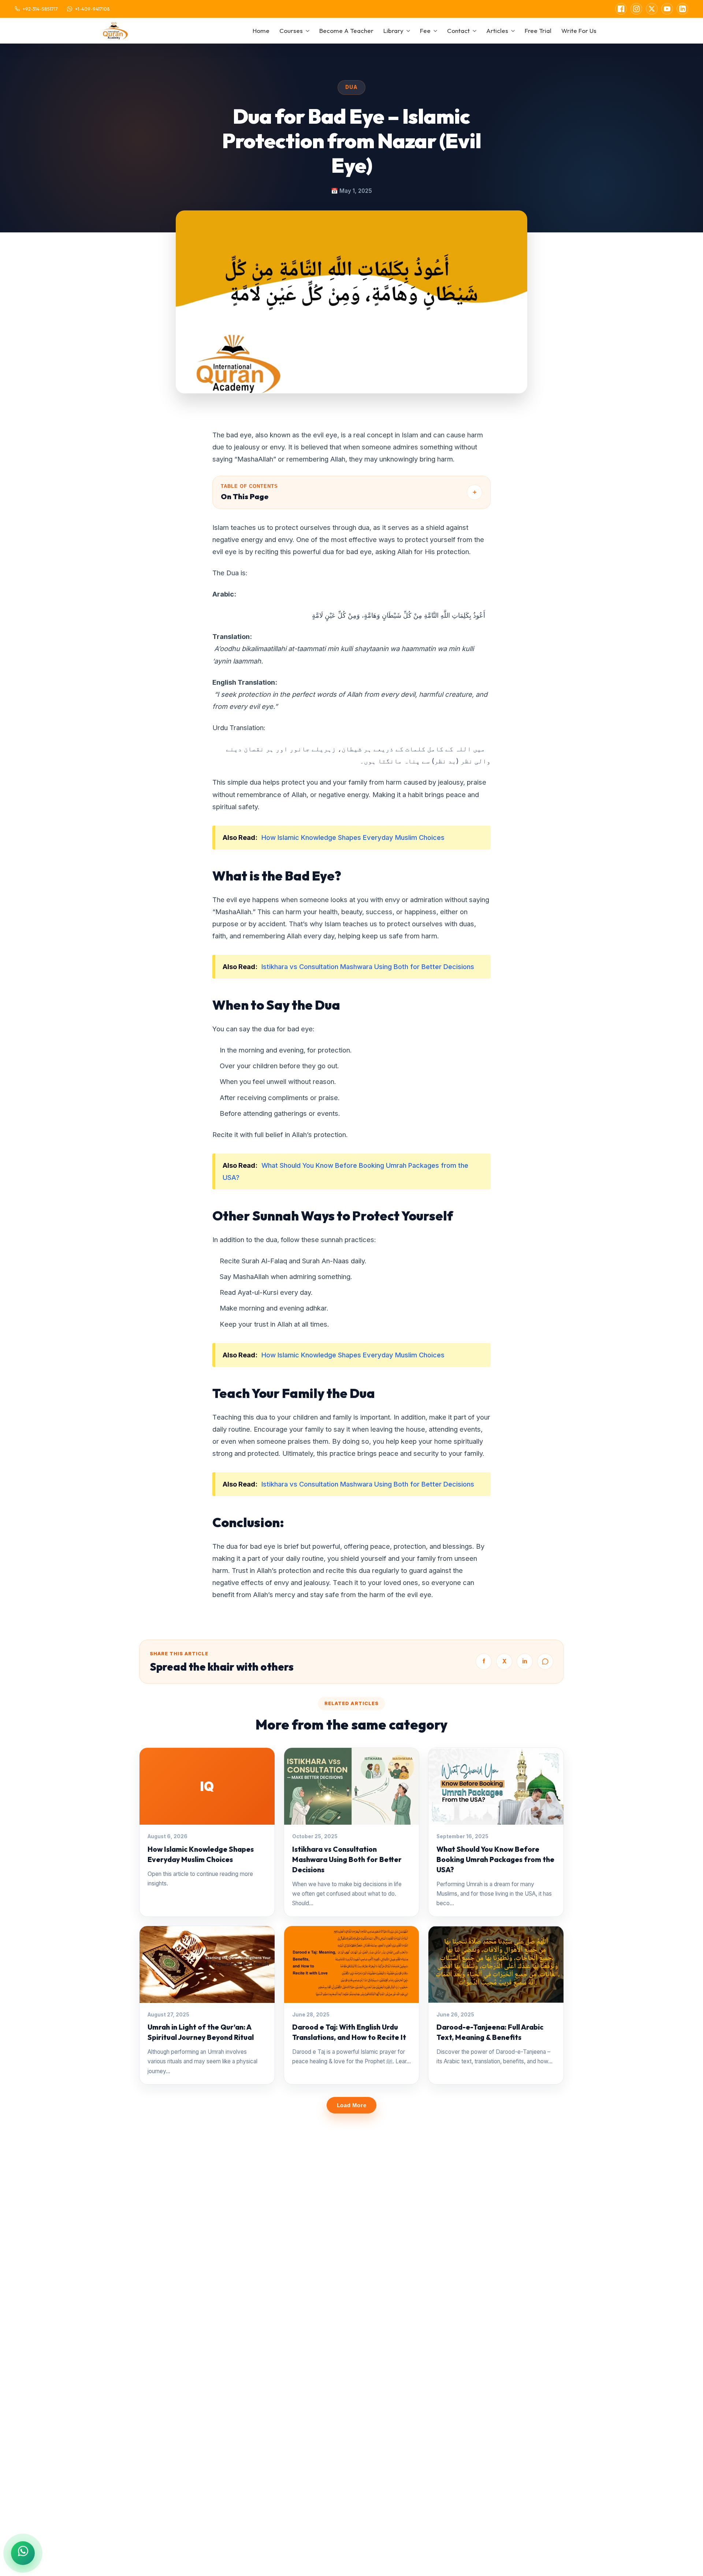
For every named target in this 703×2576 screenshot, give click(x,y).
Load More (351, 2105)
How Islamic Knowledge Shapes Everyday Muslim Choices (353, 837)
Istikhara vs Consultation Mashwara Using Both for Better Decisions (368, 967)
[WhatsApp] (545, 1661)
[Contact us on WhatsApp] (23, 2553)
